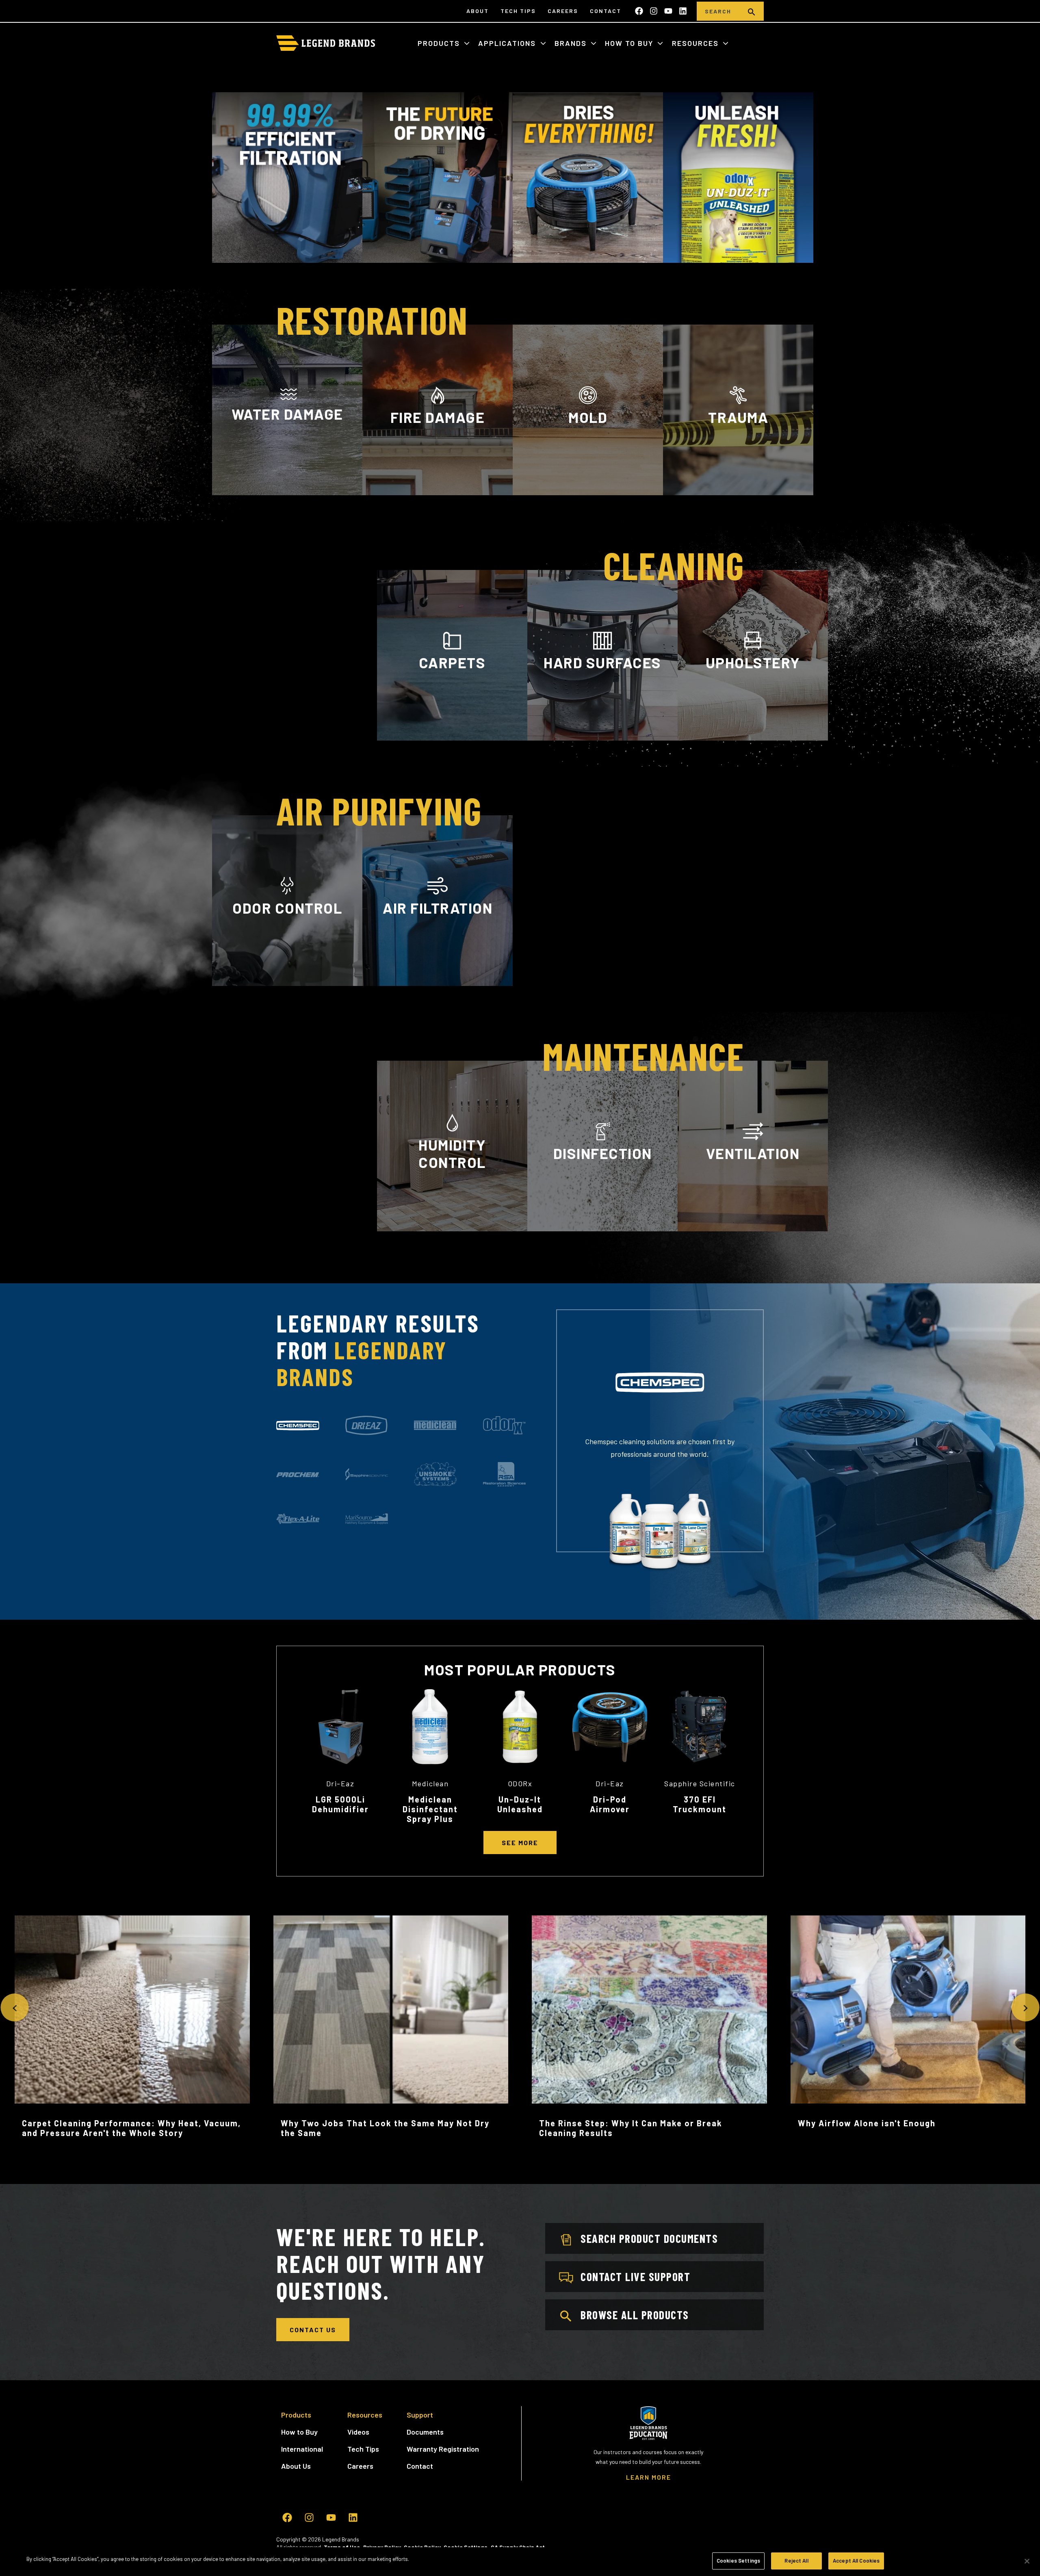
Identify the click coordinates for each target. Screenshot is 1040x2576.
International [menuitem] (302, 2449)
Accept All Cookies (856, 2561)
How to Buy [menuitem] (299, 2432)
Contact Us (313, 2330)
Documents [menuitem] (425, 2432)
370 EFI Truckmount (700, 1804)
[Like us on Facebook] (639, 11)
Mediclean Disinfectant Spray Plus (430, 1809)
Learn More (287, 491)
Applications (508, 43)
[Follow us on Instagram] (654, 11)
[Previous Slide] (14, 2007)
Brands (572, 43)
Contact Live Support (635, 2277)
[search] (752, 11)
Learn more (287, 985)
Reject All (796, 2561)
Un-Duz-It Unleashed (520, 1804)
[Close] (1027, 2561)
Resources (697, 43)
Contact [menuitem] (606, 11)
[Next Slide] (1025, 2007)
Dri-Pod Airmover (610, 1804)
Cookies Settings (738, 2561)
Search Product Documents (649, 2238)
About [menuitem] (478, 11)
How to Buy (630, 43)
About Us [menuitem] (296, 2466)
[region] (520, 2562)
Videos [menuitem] (358, 2432)
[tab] (298, 1426)
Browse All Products (635, 2315)
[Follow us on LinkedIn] (683, 11)
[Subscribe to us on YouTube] (668, 11)
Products (440, 43)
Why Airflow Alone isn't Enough (867, 2123)
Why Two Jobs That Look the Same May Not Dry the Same (385, 2128)
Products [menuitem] (296, 2415)
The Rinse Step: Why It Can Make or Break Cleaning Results (631, 2128)
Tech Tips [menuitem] (518, 11)
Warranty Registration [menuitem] (443, 2449)
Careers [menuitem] (563, 11)
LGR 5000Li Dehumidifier (340, 1804)
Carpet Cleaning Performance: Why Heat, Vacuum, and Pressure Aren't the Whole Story (131, 2128)
